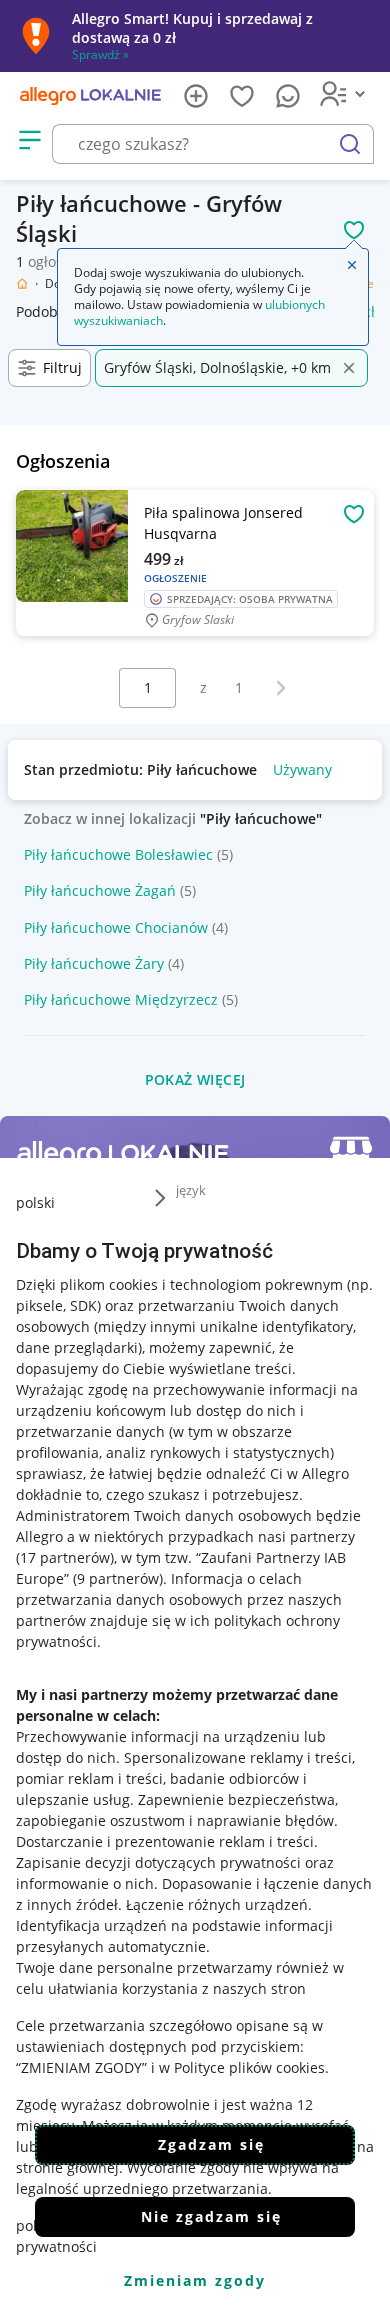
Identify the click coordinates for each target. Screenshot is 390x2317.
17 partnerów (65, 1557)
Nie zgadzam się (211, 2216)
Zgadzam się (211, 2144)
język (191, 1190)
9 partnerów (118, 1578)
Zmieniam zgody (195, 2280)
